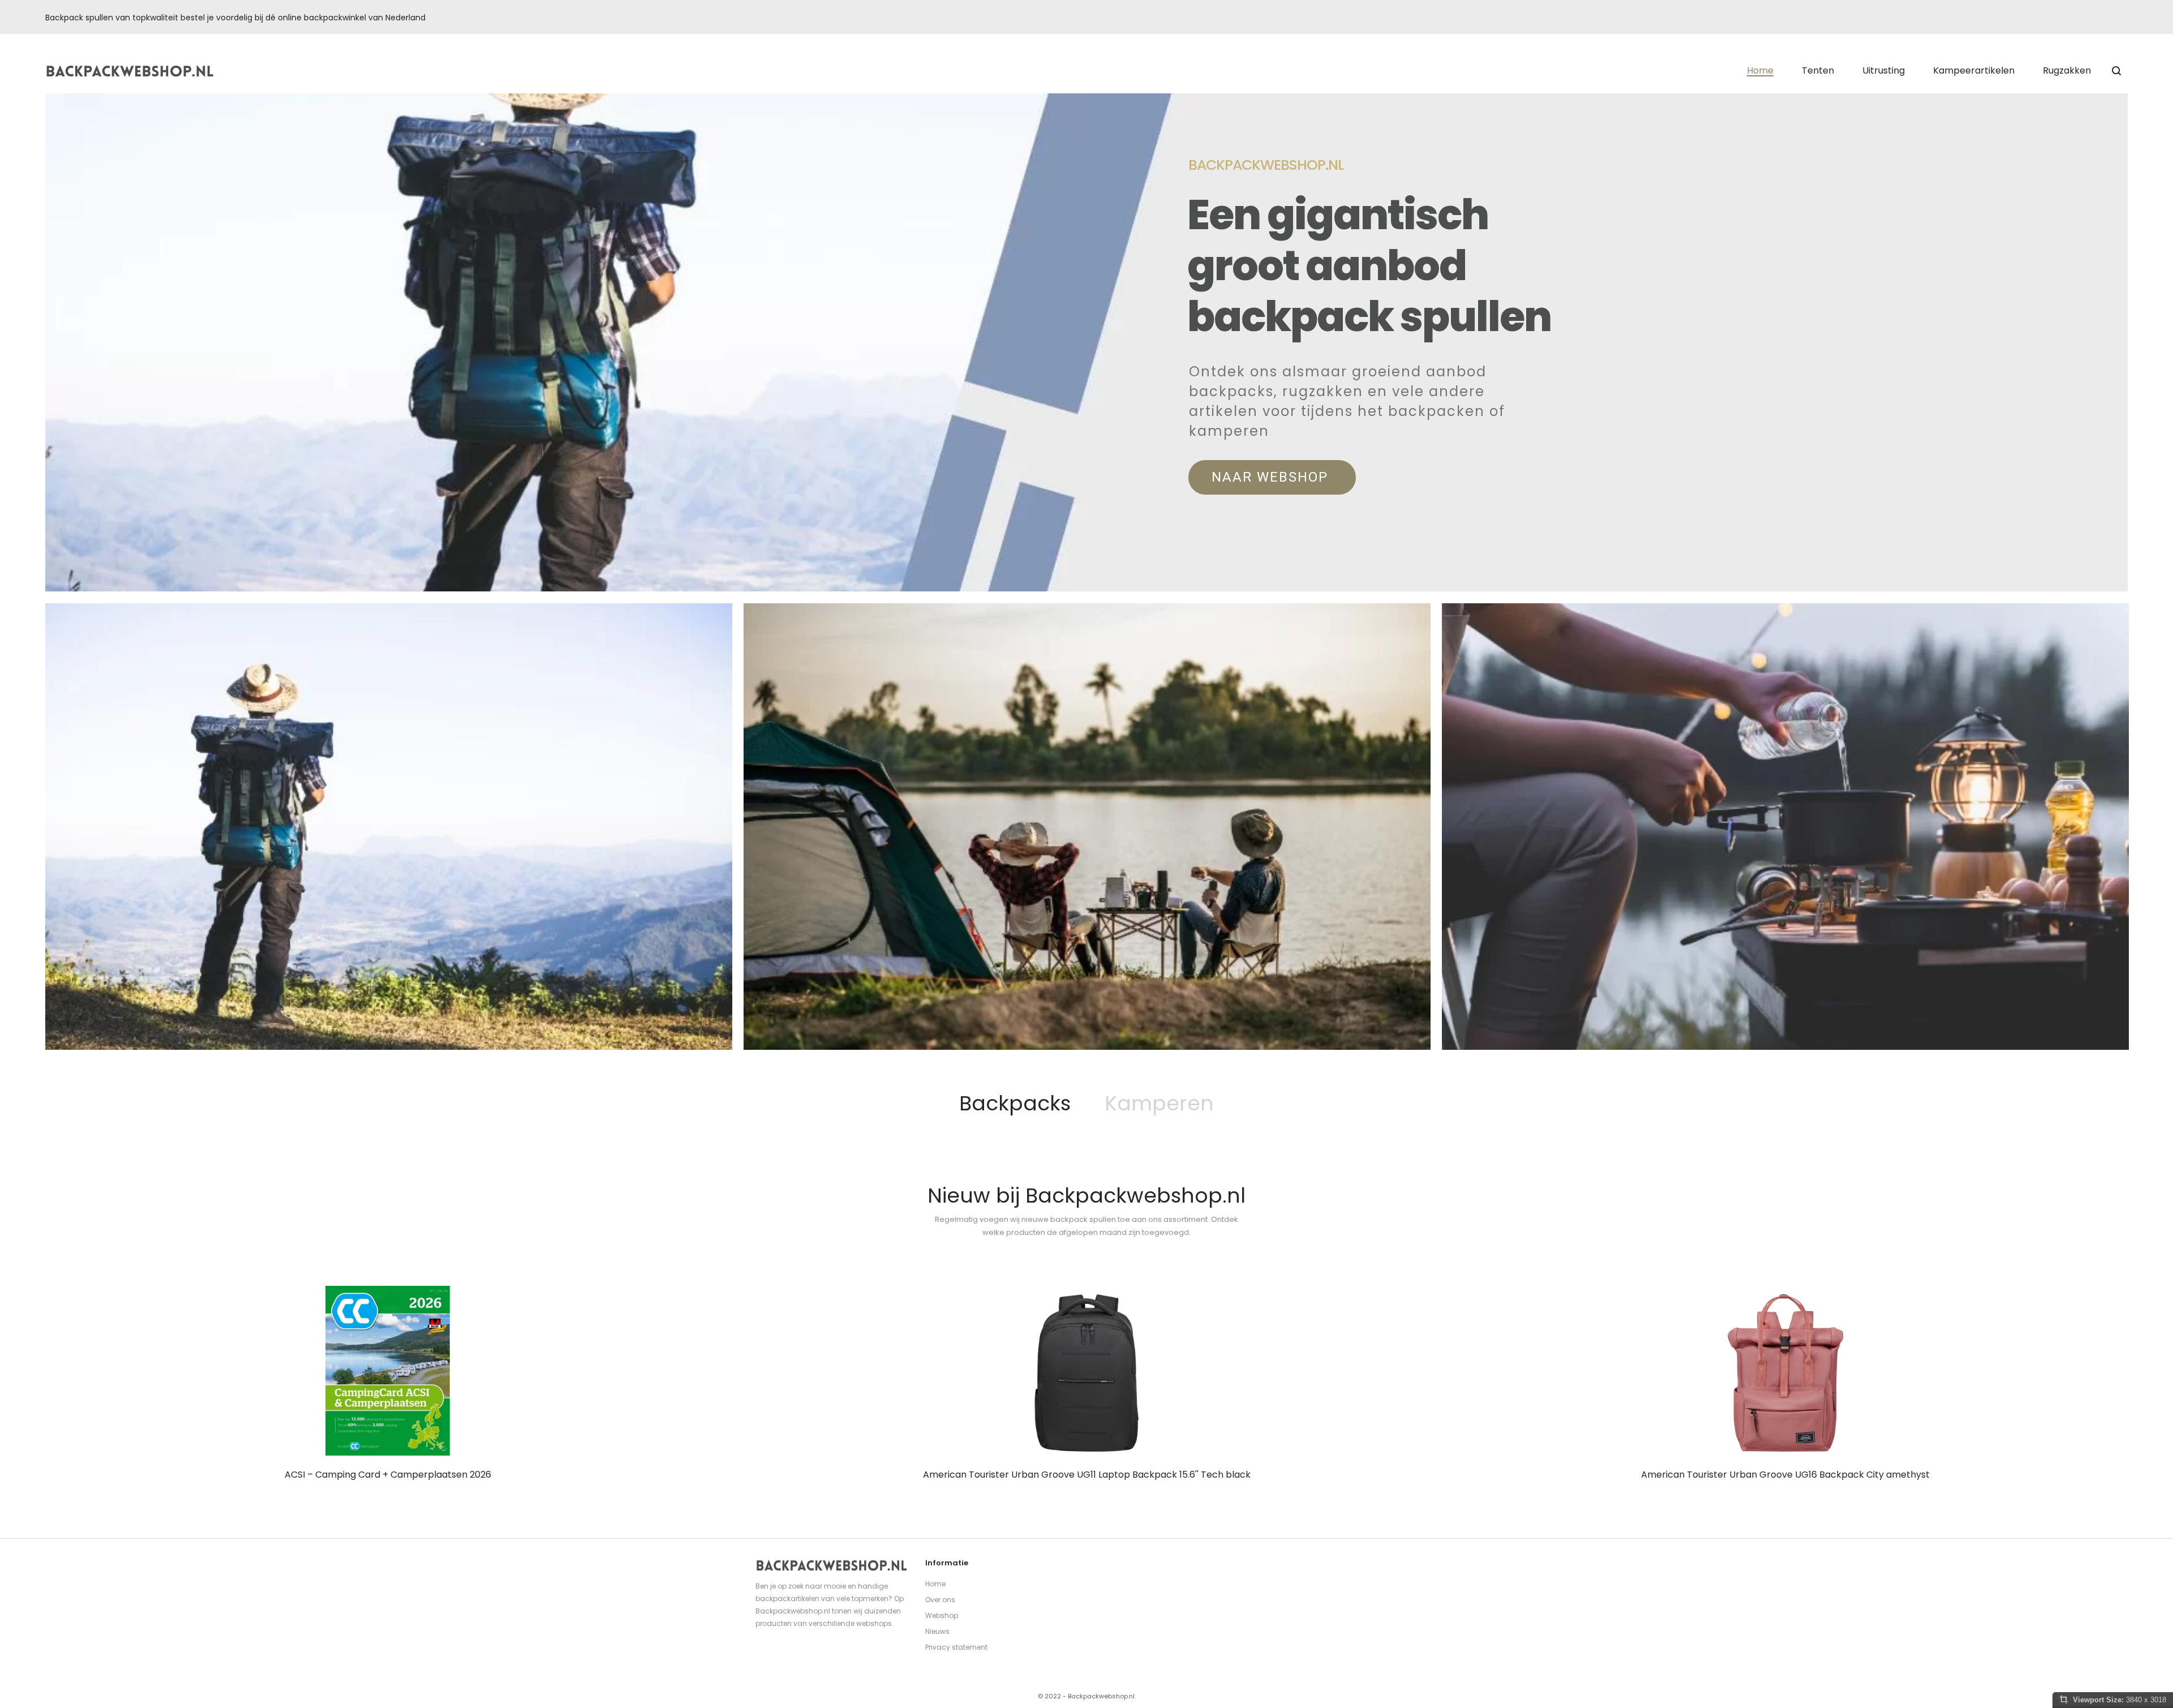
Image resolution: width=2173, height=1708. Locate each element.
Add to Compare (446, 1401)
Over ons (940, 1600)
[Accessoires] (1785, 827)
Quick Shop (385, 1401)
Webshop (942, 1615)
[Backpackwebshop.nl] (130, 71)
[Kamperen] (1087, 827)
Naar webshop (1272, 477)
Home (935, 1584)
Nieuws (937, 1631)
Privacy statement (956, 1647)
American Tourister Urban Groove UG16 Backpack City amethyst (1785, 1475)
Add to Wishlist (416, 1401)
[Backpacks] (389, 827)
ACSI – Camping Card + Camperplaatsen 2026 (388, 1475)
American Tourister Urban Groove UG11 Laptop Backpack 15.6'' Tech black (1087, 1475)
